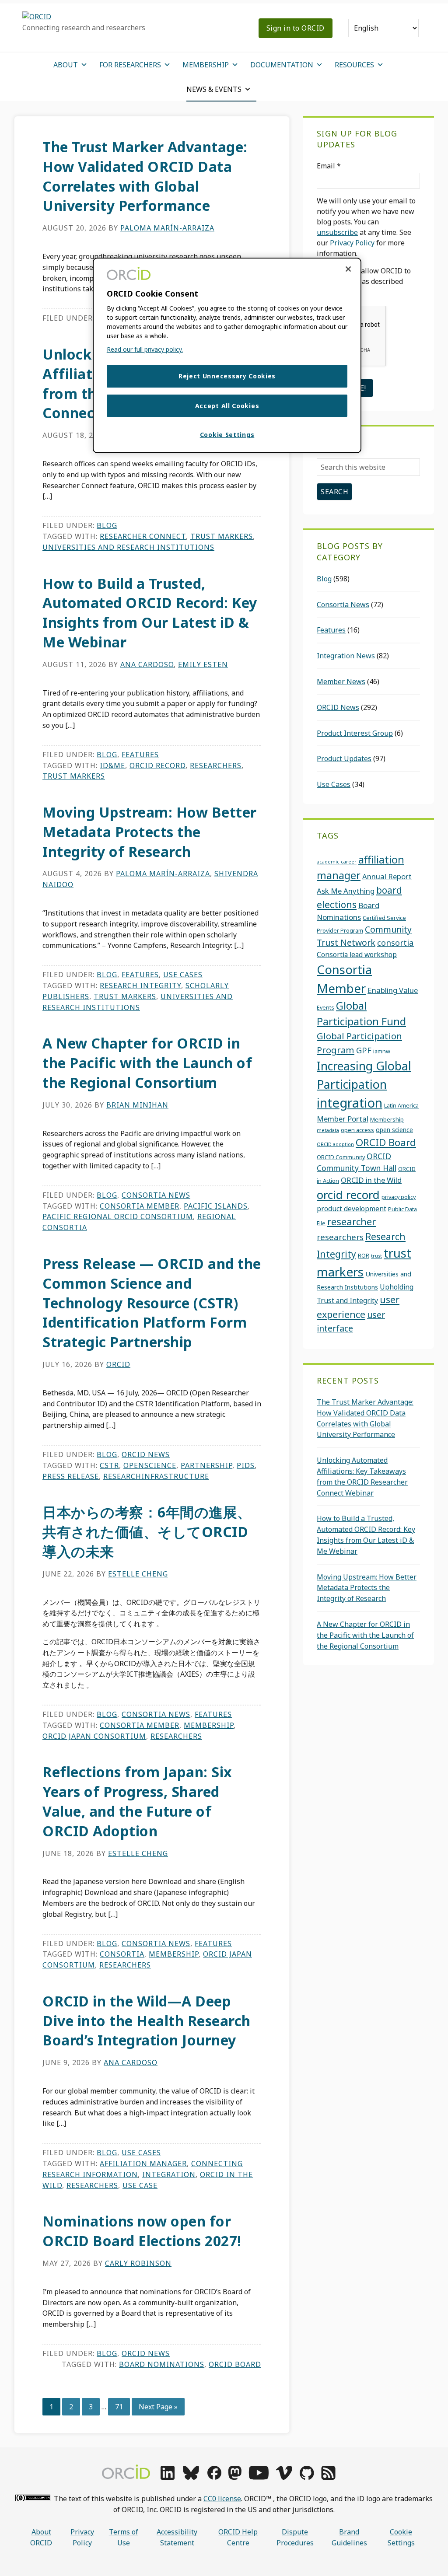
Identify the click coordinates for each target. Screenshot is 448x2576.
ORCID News (146, 1454)
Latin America (401, 1105)
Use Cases (183, 975)
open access (357, 1130)
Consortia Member (140, 1206)
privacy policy (399, 1197)
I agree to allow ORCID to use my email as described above (364, 281)
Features (140, 755)
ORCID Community (341, 1157)
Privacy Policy (352, 243)
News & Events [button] (214, 89)
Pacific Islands (216, 1206)
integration (169, 2174)
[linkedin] (168, 2477)
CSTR (109, 1465)
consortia (122, 1954)
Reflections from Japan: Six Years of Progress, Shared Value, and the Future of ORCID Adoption (137, 1801)
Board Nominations (162, 2364)
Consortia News (156, 1195)
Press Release (71, 1476)
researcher (352, 1222)
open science (394, 1130)
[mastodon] (235, 2477)
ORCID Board (235, 2364)
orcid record (157, 765)
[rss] (328, 2477)
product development (352, 1209)
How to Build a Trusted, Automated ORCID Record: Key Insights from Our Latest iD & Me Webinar (150, 613)
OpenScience (150, 1465)
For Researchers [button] (130, 65)
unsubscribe (337, 232)
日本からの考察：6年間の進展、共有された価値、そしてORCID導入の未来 (147, 1532)
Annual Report (387, 876)
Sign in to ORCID (296, 28)
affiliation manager (143, 2164)
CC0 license (222, 2499)
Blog (107, 525)
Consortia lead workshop (357, 954)
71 (122, 2406)
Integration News (346, 656)
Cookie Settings (401, 2537)
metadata (328, 1130)
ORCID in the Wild (371, 1180)
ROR (364, 1255)
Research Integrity (140, 986)
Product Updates (344, 758)
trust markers (222, 536)
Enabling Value (393, 990)
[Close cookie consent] (348, 269)
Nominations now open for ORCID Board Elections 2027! (142, 2231)
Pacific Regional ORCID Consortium (118, 1216)
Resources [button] (354, 65)
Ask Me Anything (346, 891)
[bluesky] (191, 2477)
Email (329, 166)
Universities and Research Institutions (128, 547)
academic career (337, 862)
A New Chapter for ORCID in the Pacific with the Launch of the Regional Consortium (147, 1063)
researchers (216, 765)
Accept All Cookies (227, 406)
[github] (307, 2477)
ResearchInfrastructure (156, 1476)
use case (140, 2185)
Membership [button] (206, 65)
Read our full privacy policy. (145, 349)
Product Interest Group (355, 733)
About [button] (66, 65)
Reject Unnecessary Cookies (227, 376)
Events (325, 1007)
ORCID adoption (335, 1144)
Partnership (206, 1465)
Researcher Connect (143, 536)
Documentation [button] (282, 65)
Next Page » (158, 2409)
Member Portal (343, 1119)
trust (376, 1256)
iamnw (382, 1051)
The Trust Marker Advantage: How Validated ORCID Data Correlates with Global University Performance (145, 176)
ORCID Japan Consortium (94, 1736)
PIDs (246, 1465)
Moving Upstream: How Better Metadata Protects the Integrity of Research (150, 832)
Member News (341, 682)
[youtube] (259, 2477)
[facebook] (214, 2477)
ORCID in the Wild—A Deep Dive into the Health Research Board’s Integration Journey (147, 2021)
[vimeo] (284, 2477)
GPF (364, 1050)
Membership (209, 1725)
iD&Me (112, 765)
